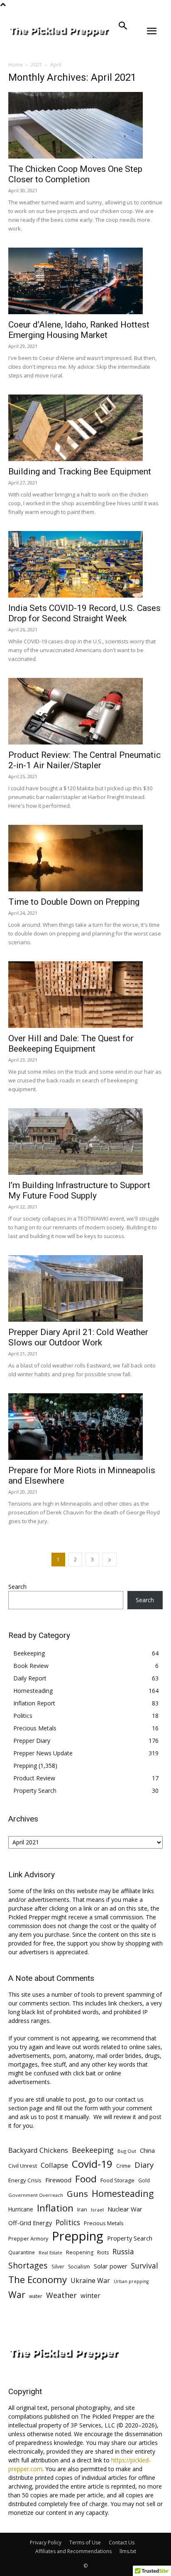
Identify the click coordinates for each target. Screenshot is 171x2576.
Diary (144, 2165)
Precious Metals (35, 1728)
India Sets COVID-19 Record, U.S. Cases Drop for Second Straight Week (84, 613)
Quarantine (22, 2252)
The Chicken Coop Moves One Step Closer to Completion (75, 174)
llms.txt (128, 2551)
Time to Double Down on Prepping (74, 902)
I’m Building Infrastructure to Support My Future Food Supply (79, 1190)
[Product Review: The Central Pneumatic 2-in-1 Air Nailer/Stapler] (85, 711)
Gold (144, 2180)
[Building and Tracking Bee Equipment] (85, 428)
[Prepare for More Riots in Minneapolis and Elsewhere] (85, 1427)
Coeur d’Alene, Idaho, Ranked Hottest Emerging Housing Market (79, 330)
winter (90, 2296)
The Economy (38, 2279)
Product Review (34, 1778)
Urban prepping (131, 2281)
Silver (58, 2267)
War (17, 2294)
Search (17, 1587)
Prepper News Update (43, 1753)
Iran (82, 2209)
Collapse (54, 2165)
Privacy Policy (46, 2542)
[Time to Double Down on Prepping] (85, 858)
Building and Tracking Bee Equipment (80, 472)
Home (16, 65)
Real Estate (50, 2252)
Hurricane (21, 2209)
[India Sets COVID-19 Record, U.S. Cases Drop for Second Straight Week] (85, 564)
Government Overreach (36, 2195)
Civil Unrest (23, 2166)
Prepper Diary (32, 1741)
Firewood (58, 2180)
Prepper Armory (28, 2238)
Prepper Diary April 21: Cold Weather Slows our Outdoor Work (78, 1337)
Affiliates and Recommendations (73, 2551)
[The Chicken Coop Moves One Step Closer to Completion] (85, 125)
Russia (123, 2252)
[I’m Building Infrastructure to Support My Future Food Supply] (85, 1142)
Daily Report (30, 1678)
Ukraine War (90, 2281)
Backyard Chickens (38, 2150)
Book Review (31, 1666)
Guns (77, 2194)
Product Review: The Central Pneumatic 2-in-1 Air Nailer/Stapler (84, 760)
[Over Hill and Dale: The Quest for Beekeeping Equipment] (85, 995)
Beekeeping (29, 1653)
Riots (103, 2252)
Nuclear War (125, 2209)
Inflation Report (34, 1703)
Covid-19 (92, 2164)
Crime (123, 2166)
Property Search (35, 1791)
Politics (23, 1716)
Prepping (25, 1766)
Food (86, 2179)
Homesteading (33, 1691)
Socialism (79, 2267)
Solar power (111, 2266)
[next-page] (110, 1560)
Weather (61, 2295)
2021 (37, 65)
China (147, 2150)
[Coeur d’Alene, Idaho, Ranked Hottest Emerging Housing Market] (85, 281)
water (36, 2296)
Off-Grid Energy (30, 2223)
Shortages (28, 2265)
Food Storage (117, 2180)
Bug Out (127, 2151)
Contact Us (122, 2542)
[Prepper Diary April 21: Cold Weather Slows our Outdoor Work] (85, 1288)
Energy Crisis (25, 2180)
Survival (145, 2266)
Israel (97, 2210)
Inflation (55, 2208)
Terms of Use (85, 2542)
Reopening (80, 2252)
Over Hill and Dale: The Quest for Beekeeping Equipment (71, 1044)
